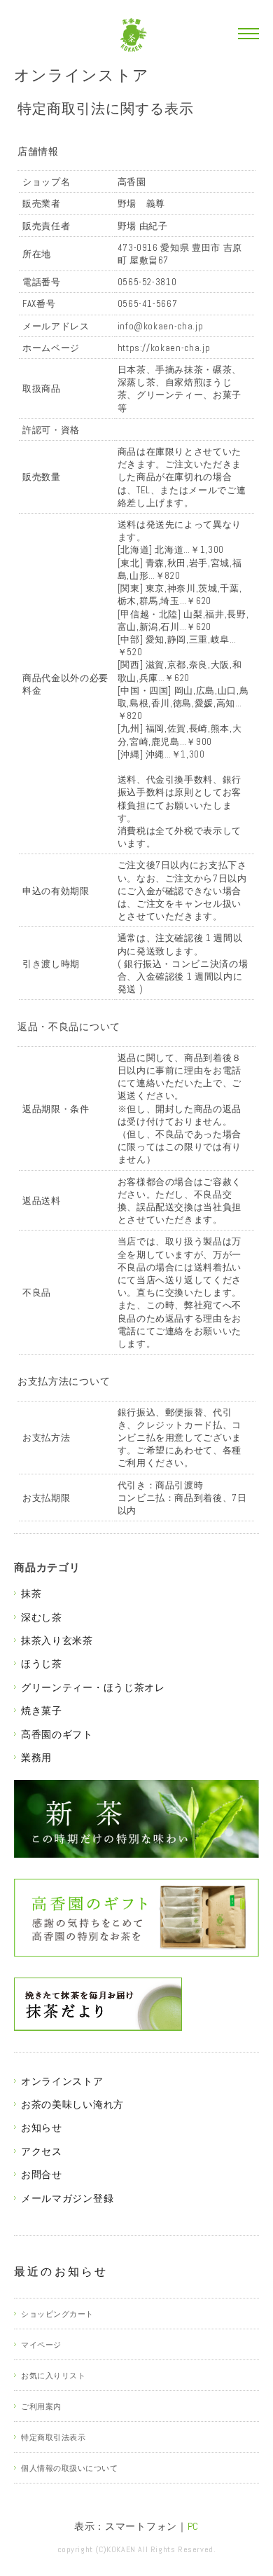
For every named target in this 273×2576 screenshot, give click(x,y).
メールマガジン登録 (67, 2198)
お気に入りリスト (53, 2376)
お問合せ (42, 2174)
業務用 (36, 1758)
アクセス (42, 2151)
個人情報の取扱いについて (70, 2468)
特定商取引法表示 (53, 2437)
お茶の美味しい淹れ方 (72, 2104)
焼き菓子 (42, 1711)
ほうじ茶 (42, 1664)
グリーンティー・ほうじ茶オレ (93, 1687)
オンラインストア (82, 75)
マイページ (41, 2345)
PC (193, 2526)
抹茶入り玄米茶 (57, 1640)
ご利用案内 (41, 2406)
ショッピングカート (57, 2314)
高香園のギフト (57, 1734)
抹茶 (31, 1594)
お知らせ (42, 2128)
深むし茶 (42, 1617)
